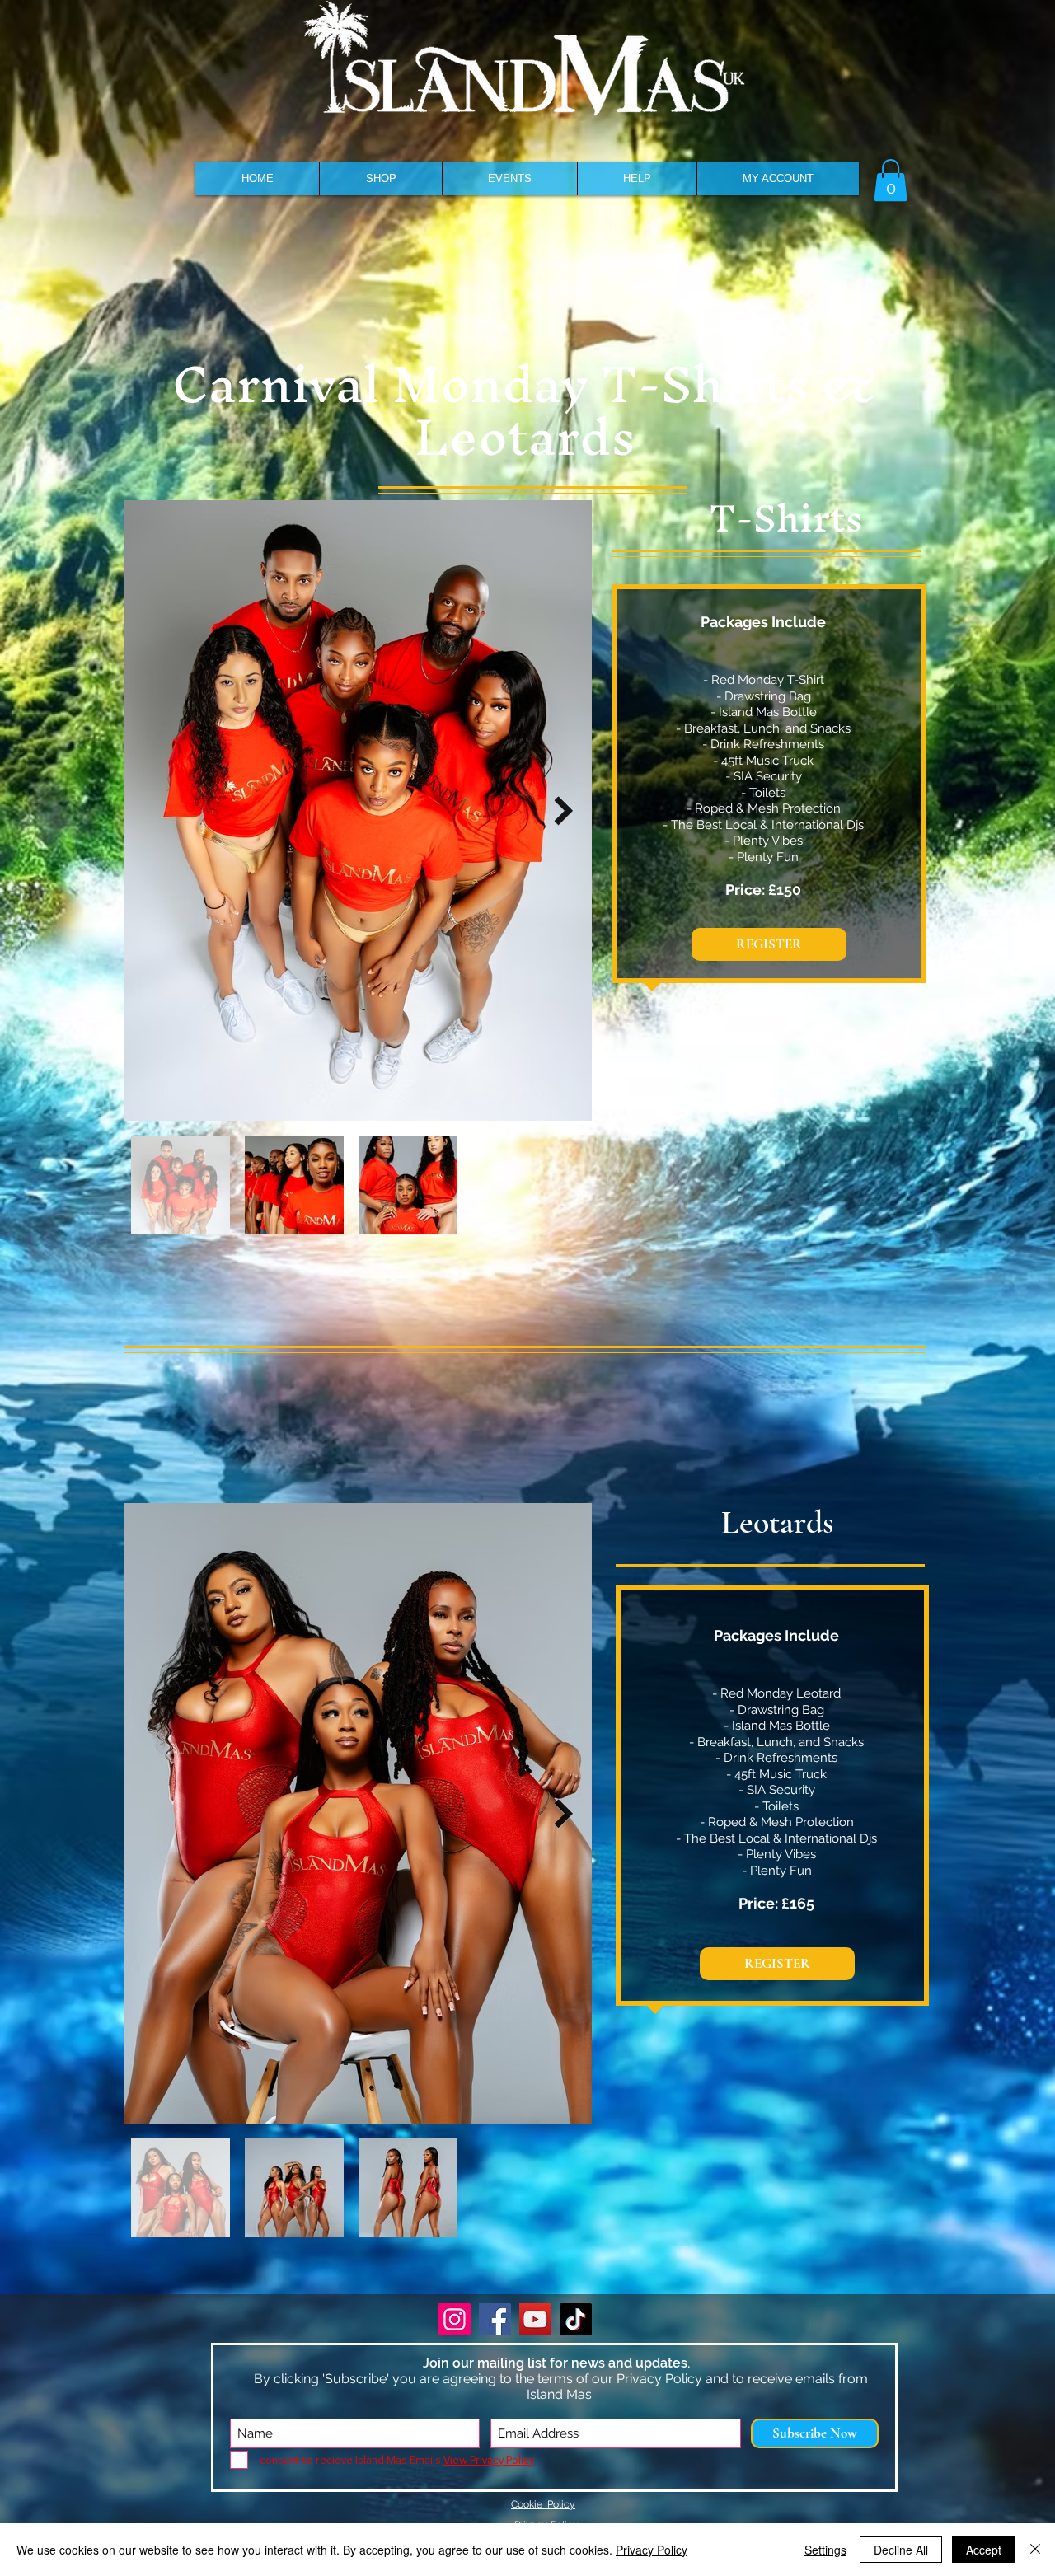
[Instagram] (455, 2319)
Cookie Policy (543, 2504)
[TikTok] (576, 2319)
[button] (380, 179)
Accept (984, 2550)
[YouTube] (535, 2319)
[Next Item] (563, 810)
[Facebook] (495, 2319)
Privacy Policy (652, 2550)
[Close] (1035, 2550)
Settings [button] (825, 2550)
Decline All (901, 2550)
